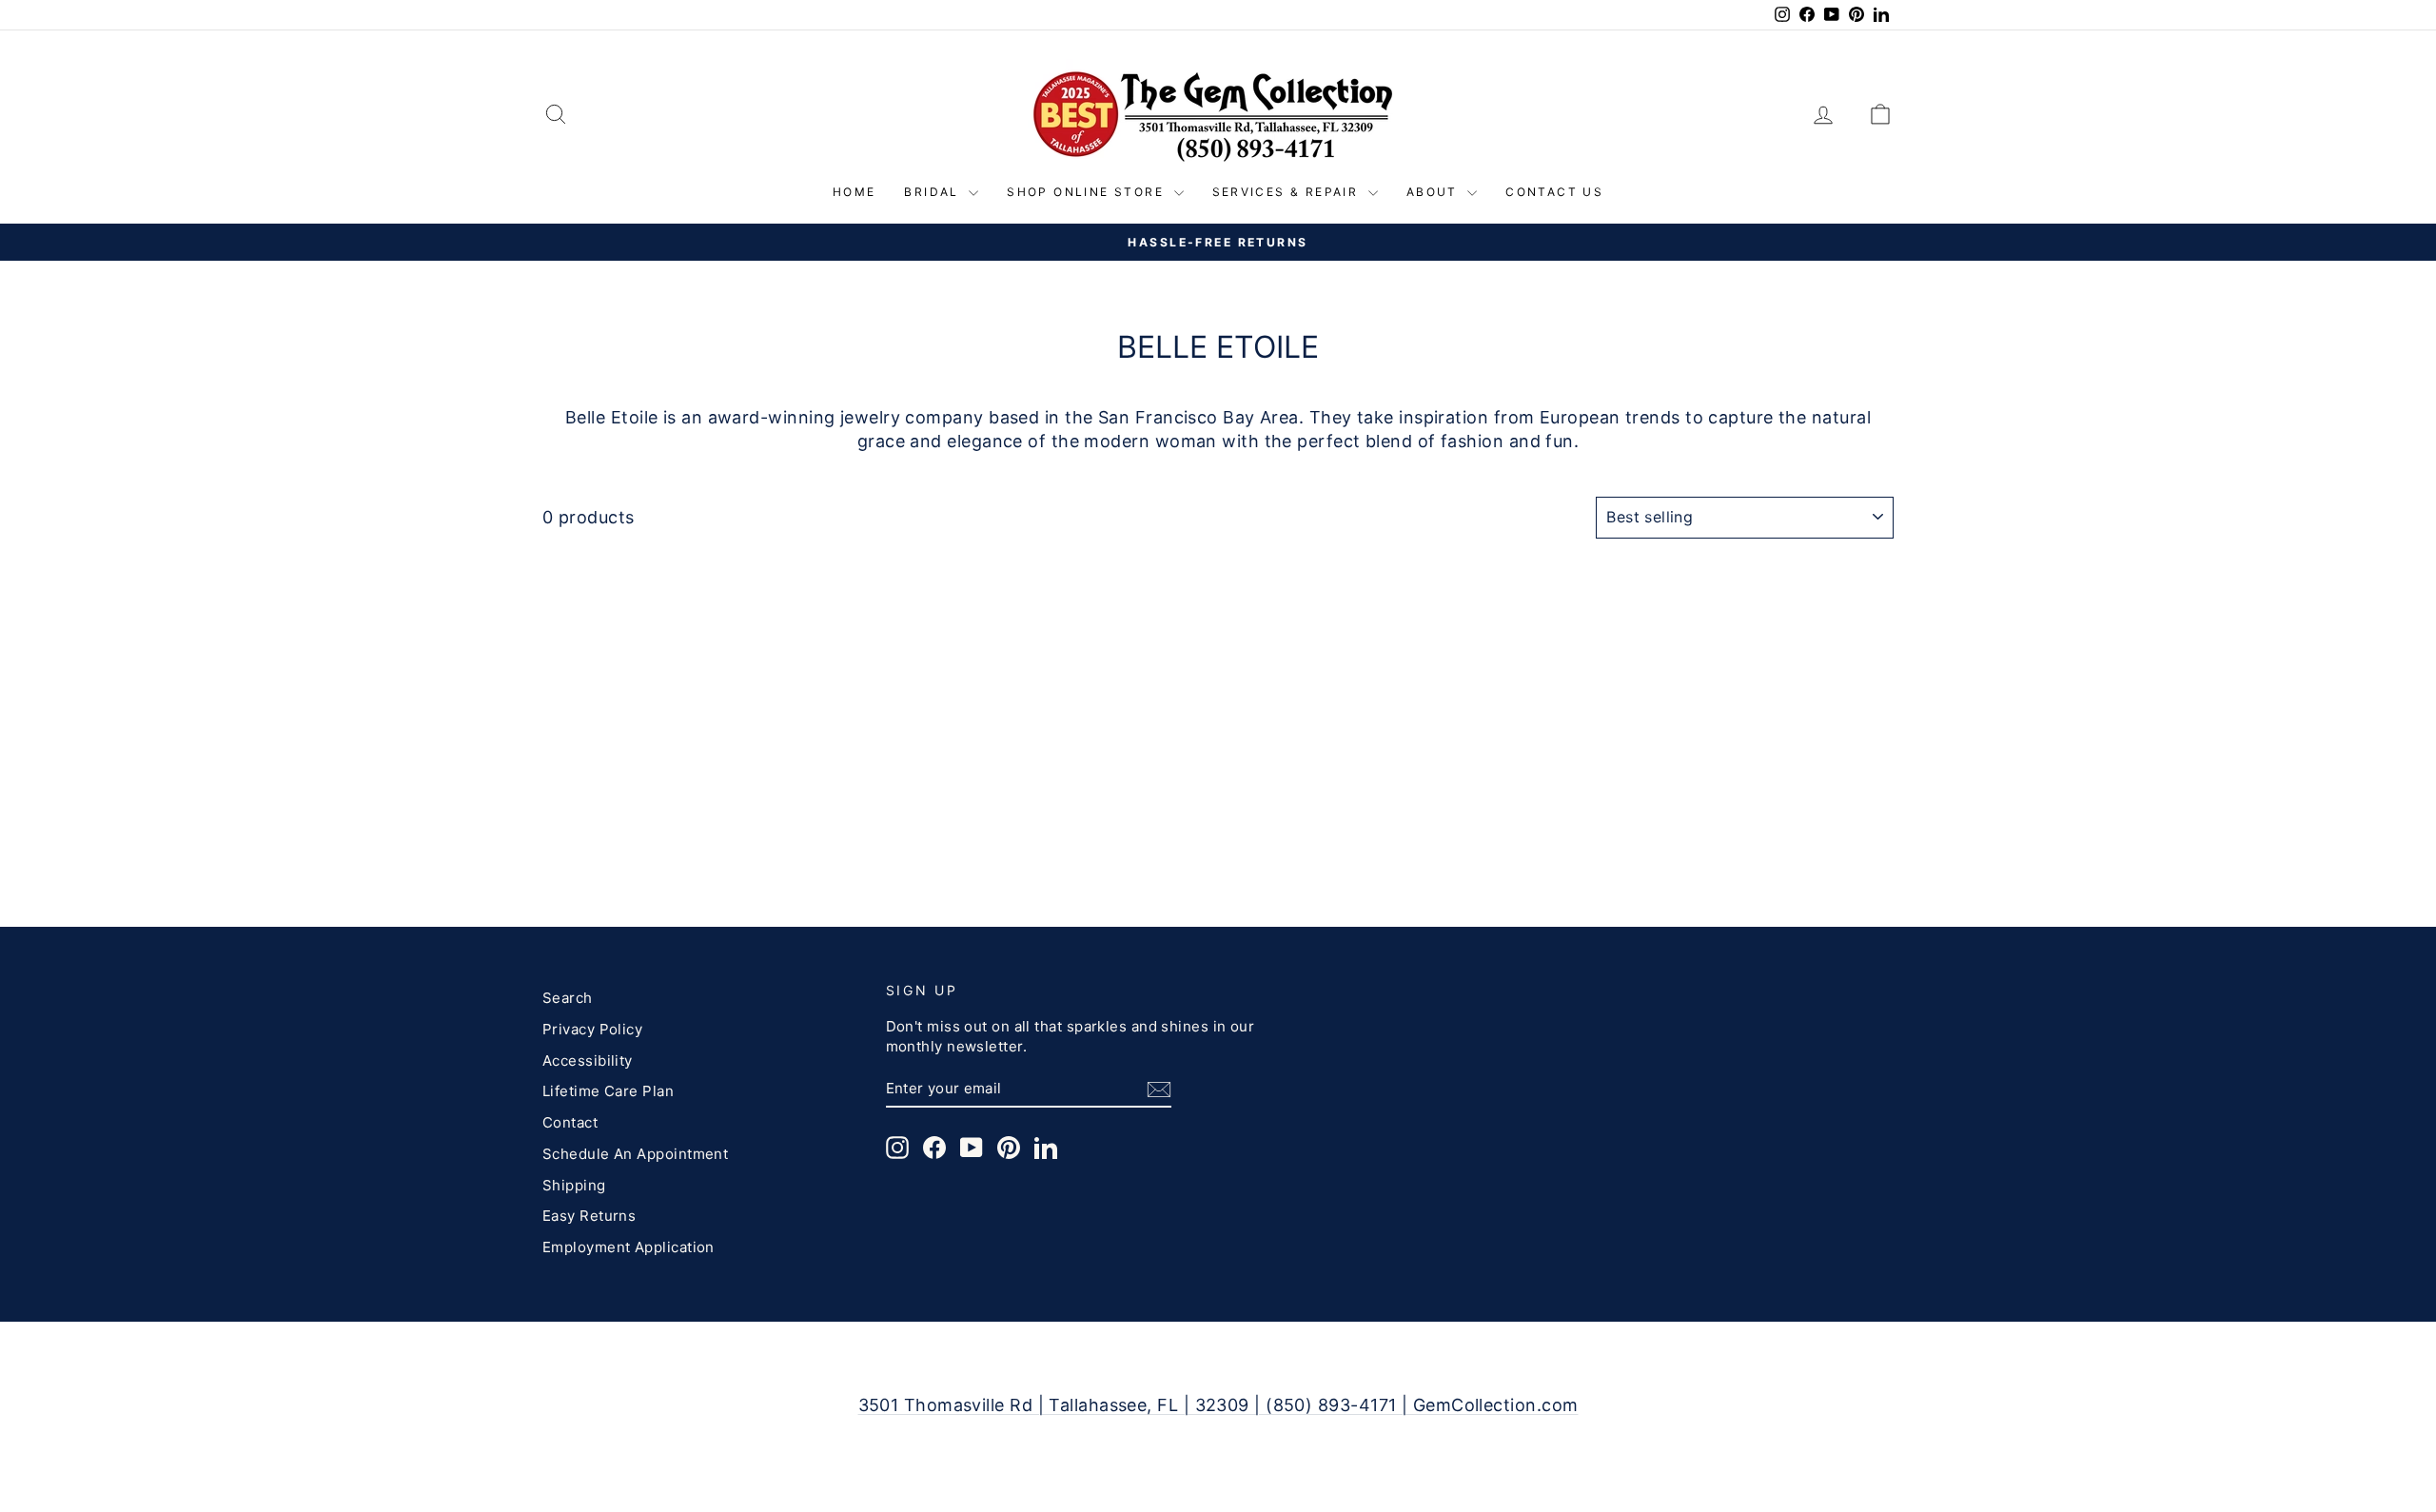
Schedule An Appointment (635, 1154)
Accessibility (588, 1060)
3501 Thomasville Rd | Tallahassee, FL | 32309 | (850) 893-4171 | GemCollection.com (1218, 1405)
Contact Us (1554, 192)
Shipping (574, 1185)
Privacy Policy (592, 1029)
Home (855, 192)
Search (568, 998)
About (1434, 192)
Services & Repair (1288, 192)
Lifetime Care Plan (608, 1091)
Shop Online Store (1088, 192)
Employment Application (629, 1247)
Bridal (934, 192)
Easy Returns (589, 1216)
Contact (570, 1122)
